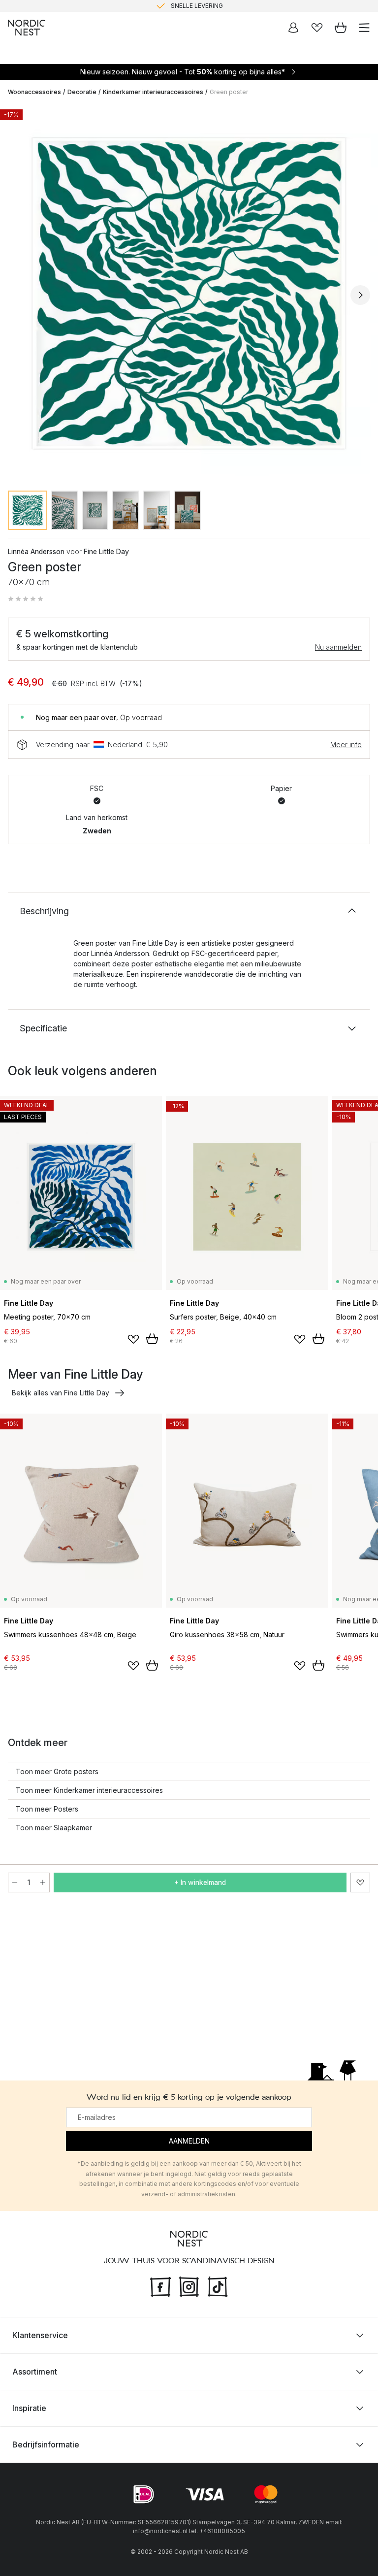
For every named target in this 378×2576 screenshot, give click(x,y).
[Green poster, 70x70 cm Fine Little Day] (189, 294)
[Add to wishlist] (133, 1339)
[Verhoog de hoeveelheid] (43, 1882)
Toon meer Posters (47, 1809)
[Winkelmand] (341, 28)
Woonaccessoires (34, 92)
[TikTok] (218, 2285)
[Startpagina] (27, 28)
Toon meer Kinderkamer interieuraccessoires (89, 1790)
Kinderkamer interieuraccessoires (153, 92)
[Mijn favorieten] (317, 28)
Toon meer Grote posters (57, 1771)
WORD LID (230, 6)
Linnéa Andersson (36, 551)
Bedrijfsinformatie (46, 2444)
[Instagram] (189, 2285)
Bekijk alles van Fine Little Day (61, 1393)
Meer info (346, 744)
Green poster (229, 92)
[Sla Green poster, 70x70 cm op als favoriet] (360, 1882)
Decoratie (82, 92)
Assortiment (35, 2372)
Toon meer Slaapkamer (54, 1828)
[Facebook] (160, 2285)
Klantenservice (40, 2335)
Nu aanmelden (338, 647)
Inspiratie (29, 2408)
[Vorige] (18, 295)
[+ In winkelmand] (152, 1339)
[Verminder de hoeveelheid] (15, 1882)
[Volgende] (360, 295)
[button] (26, 599)
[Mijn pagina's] (293, 28)
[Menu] (364, 28)
